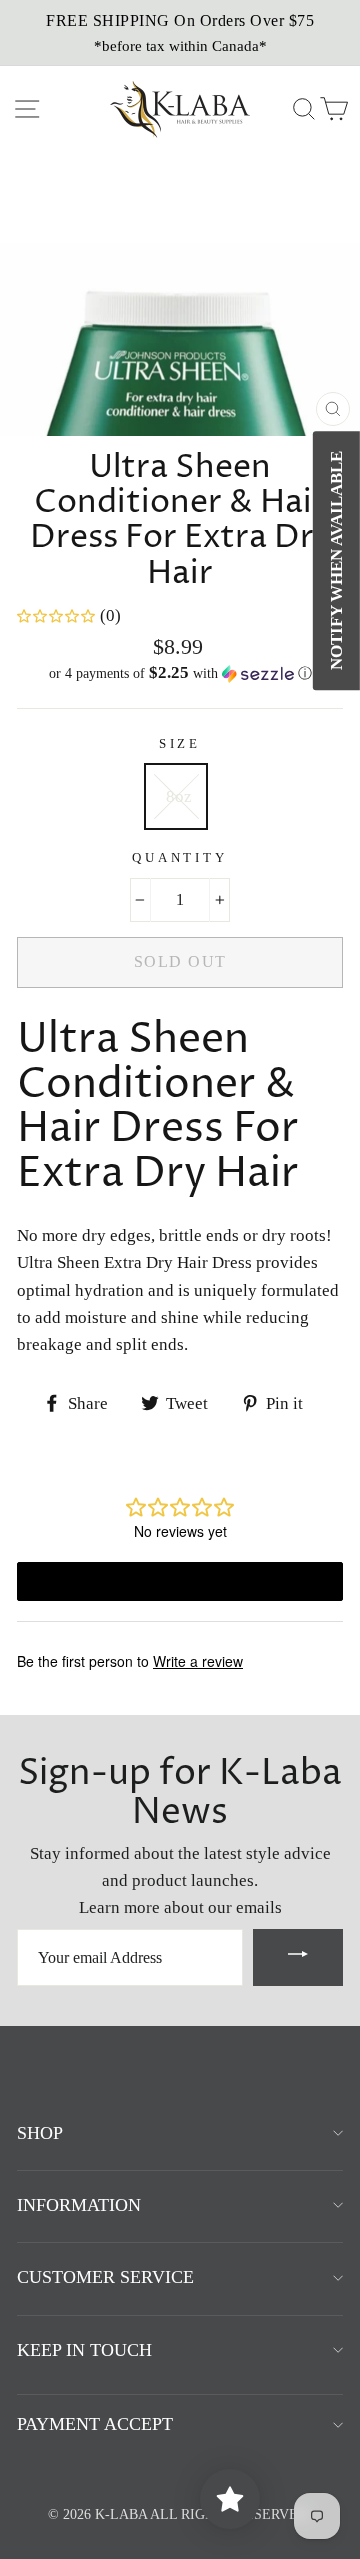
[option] (180, 33)
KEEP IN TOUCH (84, 2350)
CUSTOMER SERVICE (105, 2277)
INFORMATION (79, 2205)
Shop (40, 2133)
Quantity (180, 858)
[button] (180, 673)
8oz (179, 796)
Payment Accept (95, 2424)
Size (180, 744)
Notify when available (336, 560)
